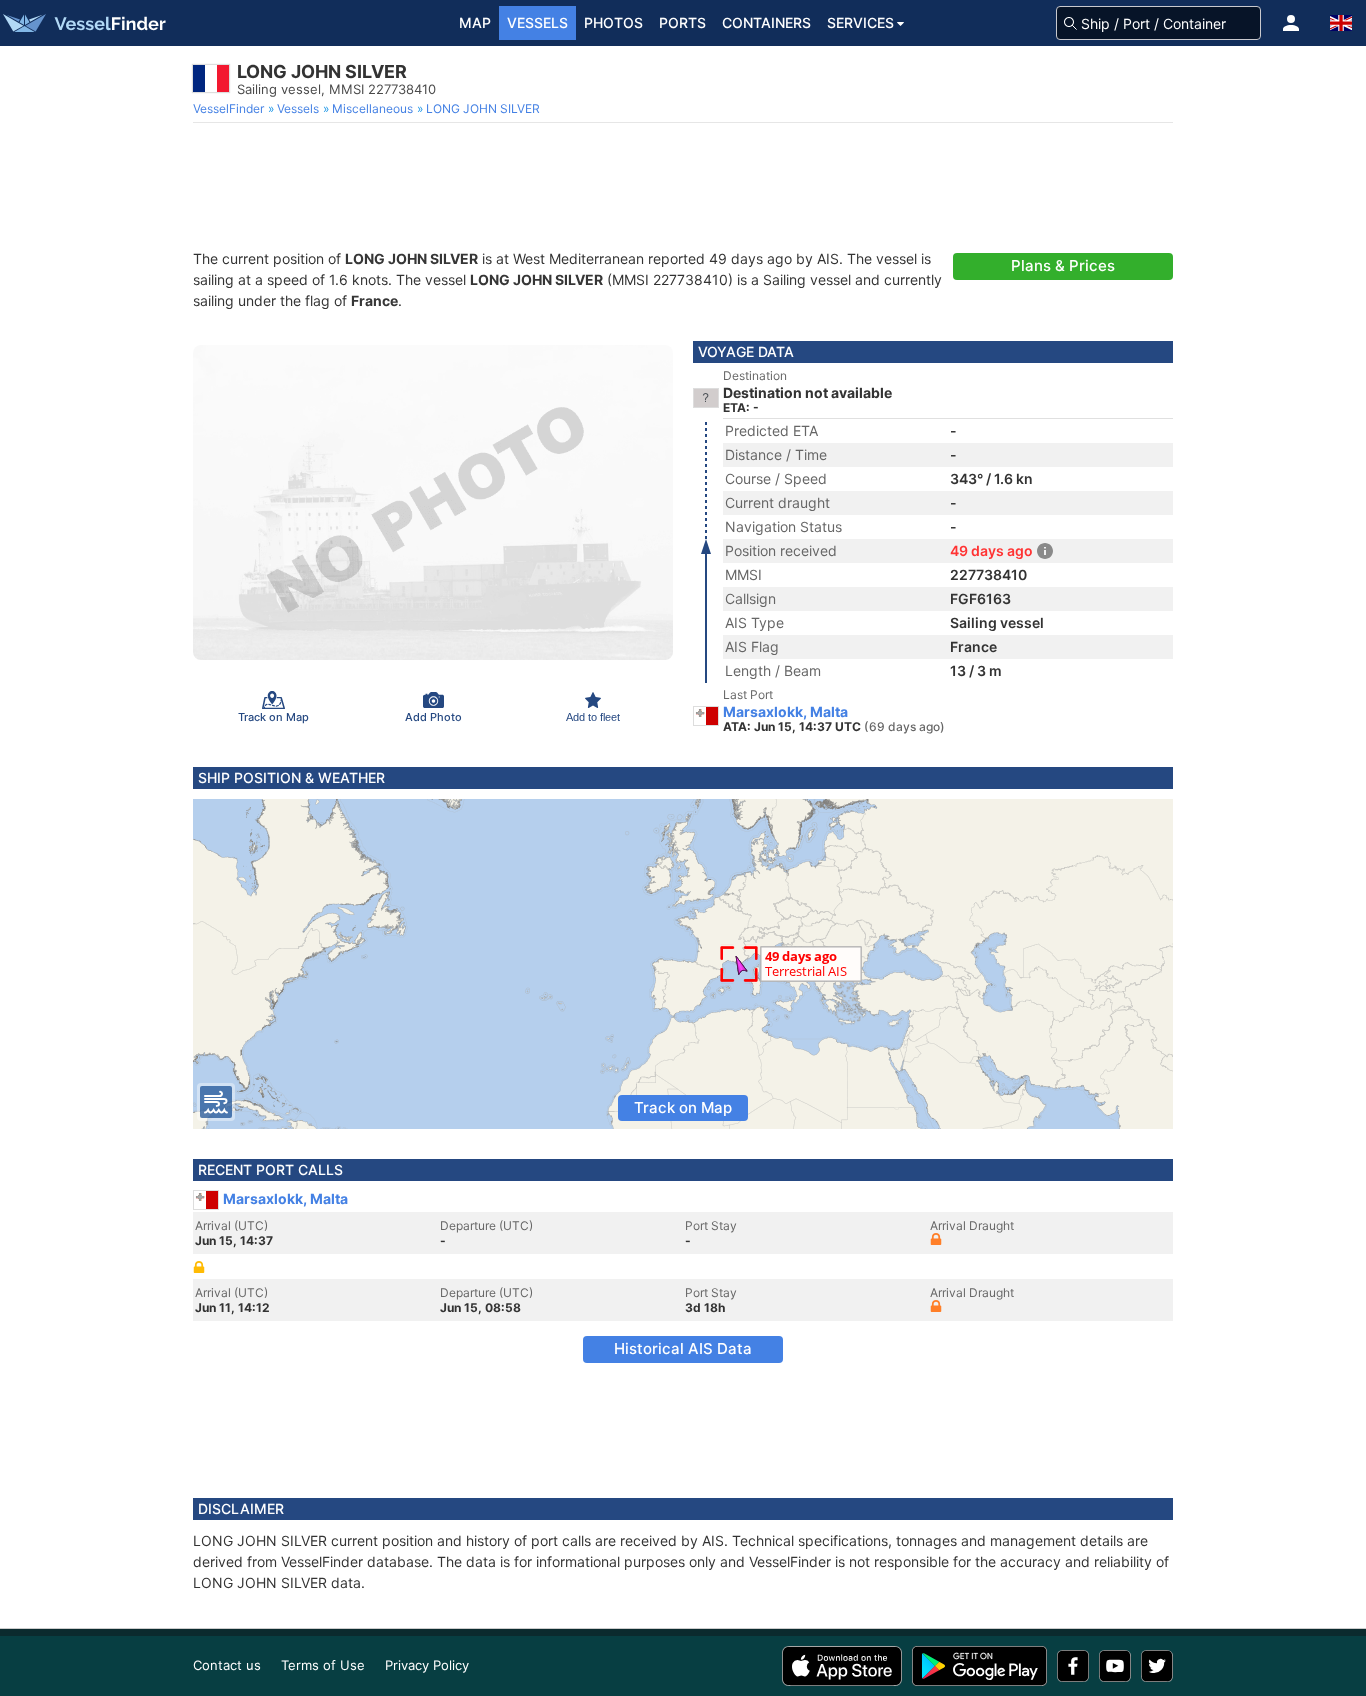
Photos (613, 22)
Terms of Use (323, 1665)
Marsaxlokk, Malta (785, 712)
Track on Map (683, 1107)
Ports (682, 22)
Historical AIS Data (683, 1348)
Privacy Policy (427, 1665)
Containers (766, 22)
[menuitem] (230, 109)
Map (475, 22)
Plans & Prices (1063, 265)
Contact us (227, 1665)
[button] (1291, 23)
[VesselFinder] (83, 23)
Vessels (537, 22)
